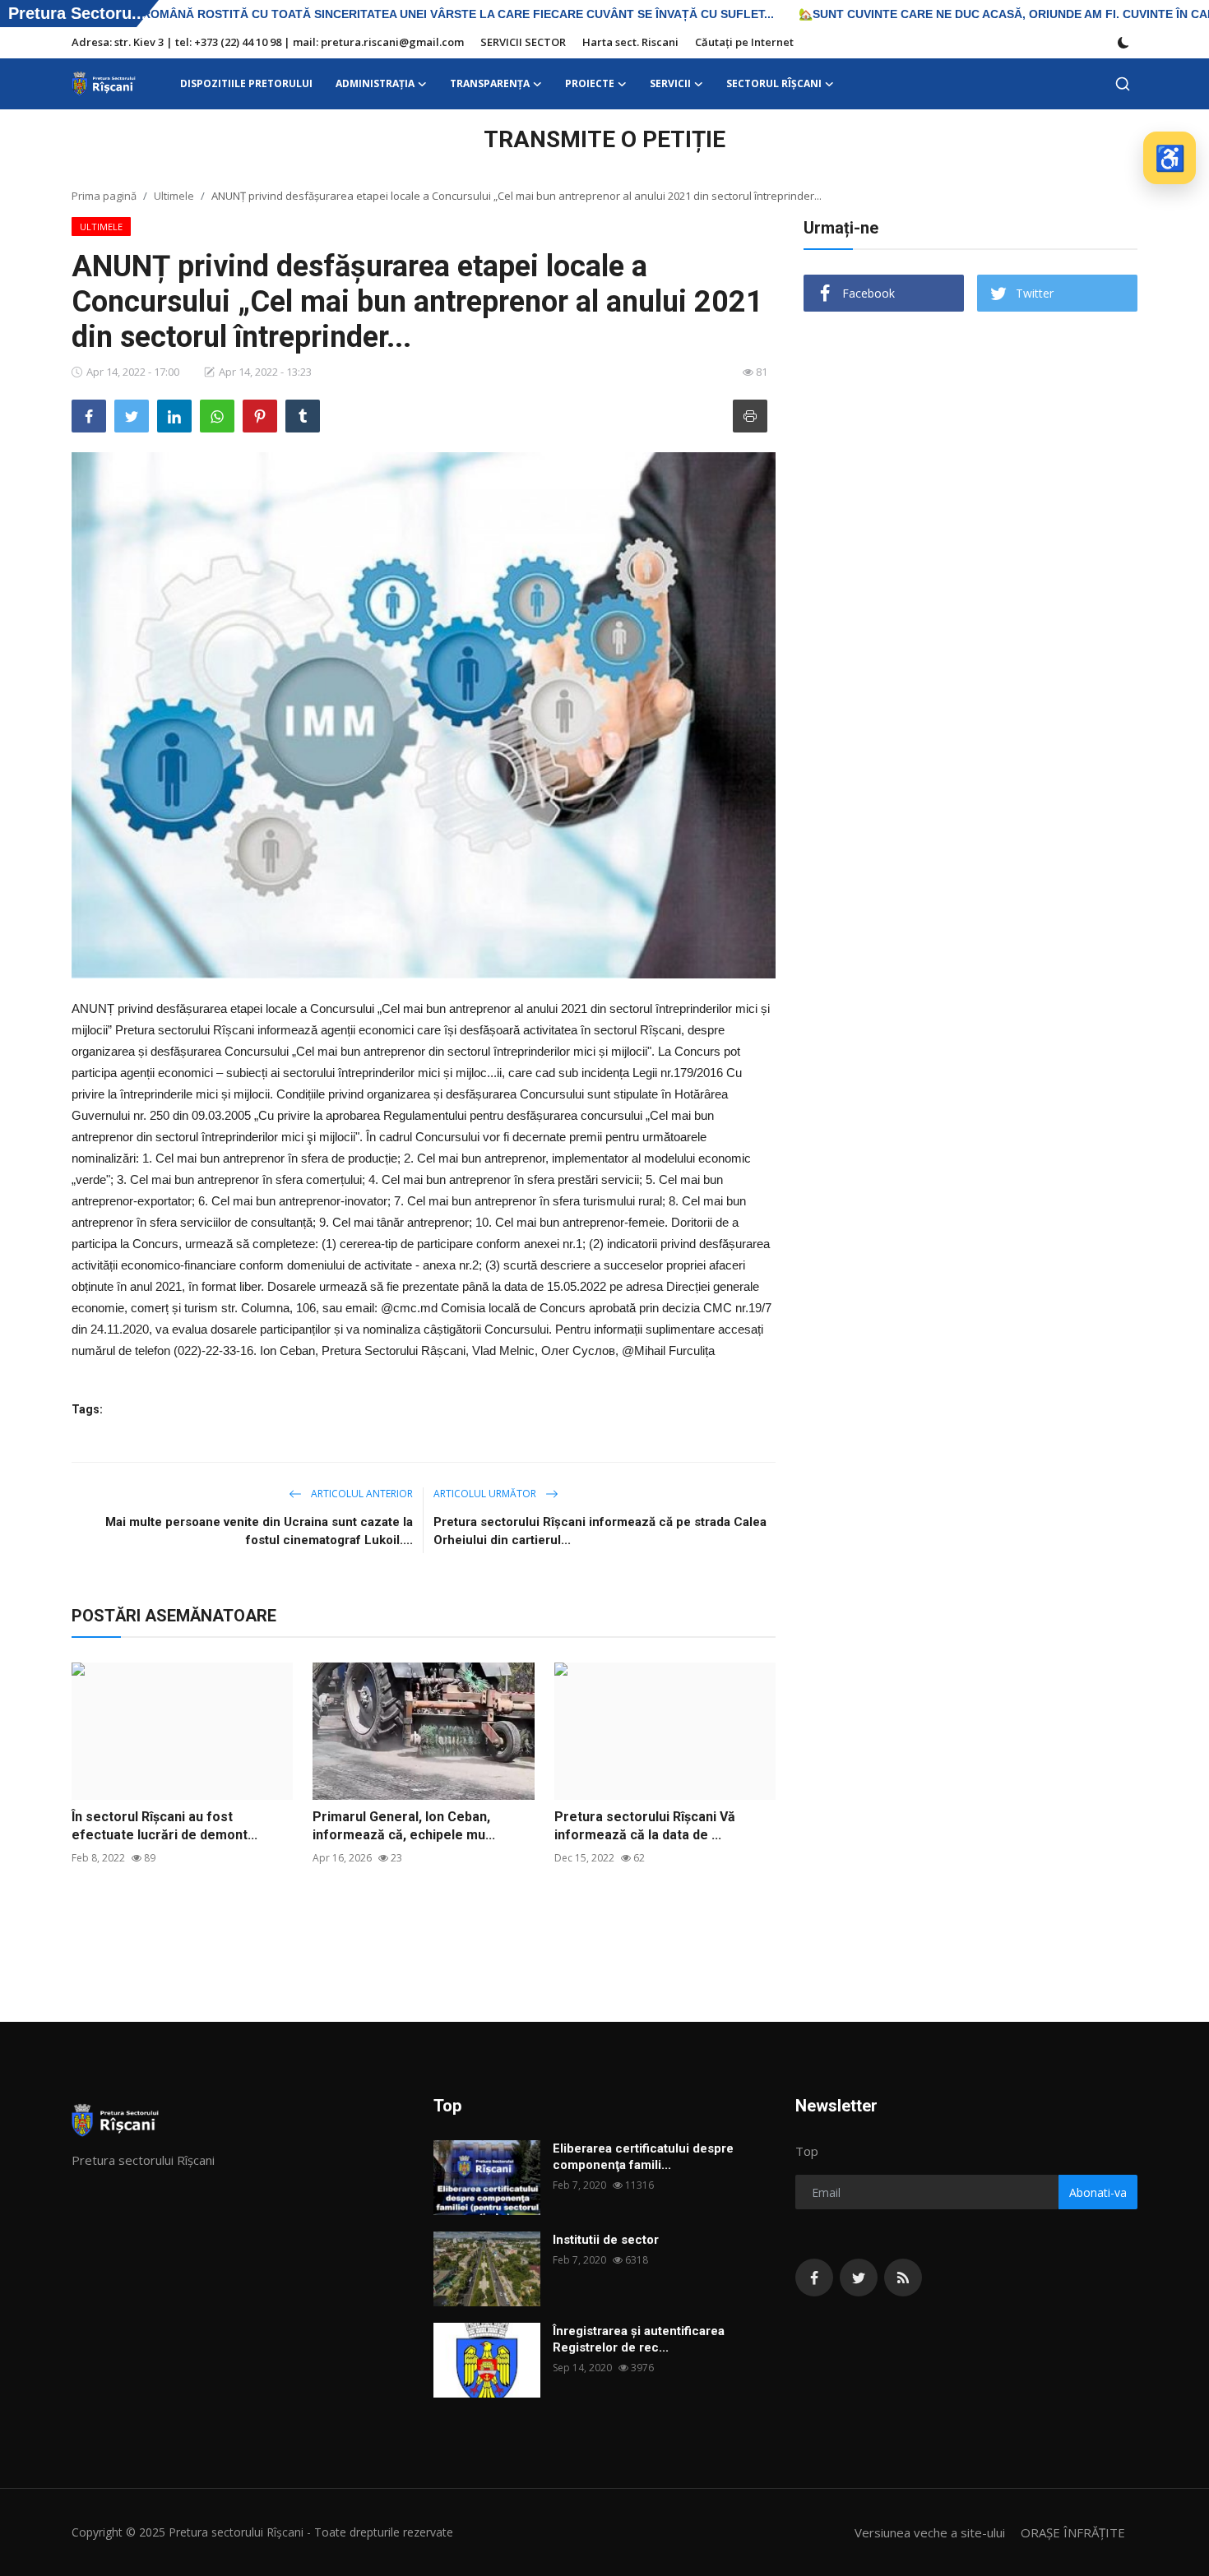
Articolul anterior (361, 1494)
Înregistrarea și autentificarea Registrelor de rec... (639, 2339)
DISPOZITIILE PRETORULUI (246, 83)
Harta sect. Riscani (630, 42)
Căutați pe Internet (744, 42)
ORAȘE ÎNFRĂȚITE (1073, 2532)
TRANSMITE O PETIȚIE (604, 139)
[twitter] (859, 2278)
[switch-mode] (1123, 43)
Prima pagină (104, 196)
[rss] (903, 2278)
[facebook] (814, 2278)
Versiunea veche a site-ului (930, 2532)
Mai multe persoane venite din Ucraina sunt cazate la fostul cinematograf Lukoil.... (259, 1531)
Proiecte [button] (590, 83)
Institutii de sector (606, 2240)
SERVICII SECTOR (523, 42)
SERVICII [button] (670, 83)
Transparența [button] (490, 83)
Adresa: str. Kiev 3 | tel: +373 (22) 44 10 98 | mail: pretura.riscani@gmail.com (268, 42)
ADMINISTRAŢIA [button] (375, 83)
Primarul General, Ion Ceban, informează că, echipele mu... (404, 1826)
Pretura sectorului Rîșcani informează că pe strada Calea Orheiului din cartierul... (600, 1531)
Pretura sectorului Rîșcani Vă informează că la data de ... (645, 1826)
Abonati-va (1098, 2192)
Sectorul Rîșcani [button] (774, 83)
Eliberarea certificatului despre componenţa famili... (643, 2157)
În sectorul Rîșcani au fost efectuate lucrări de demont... (164, 1826)
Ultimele (174, 196)
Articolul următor (486, 1494)
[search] (1123, 84)
